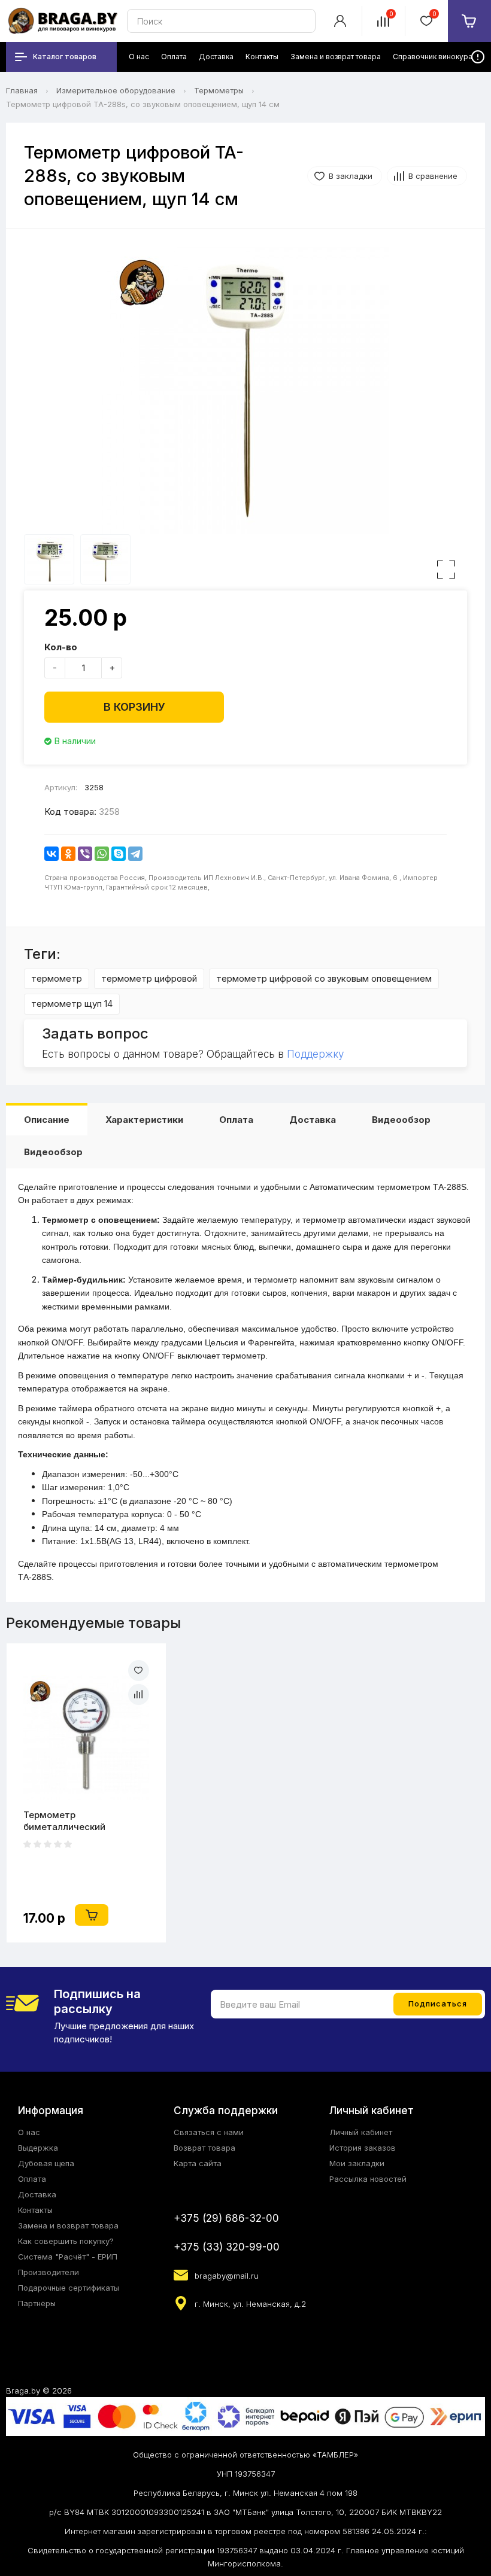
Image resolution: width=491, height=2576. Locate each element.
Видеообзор (401, 1120)
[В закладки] (139, 1671)
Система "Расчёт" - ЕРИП (68, 2257)
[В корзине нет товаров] (469, 21)
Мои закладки (357, 2163)
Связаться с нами (209, 2132)
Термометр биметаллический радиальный (64, 1821)
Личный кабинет (361, 2132)
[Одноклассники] (68, 854)
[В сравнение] (139, 1695)
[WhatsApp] (102, 854)
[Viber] (85, 854)
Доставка (313, 1120)
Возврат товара (204, 2148)
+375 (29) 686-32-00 (226, 2218)
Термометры (219, 90)
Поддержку (315, 1054)
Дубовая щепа (46, 2163)
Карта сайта (198, 2163)
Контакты (35, 2210)
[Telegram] (135, 854)
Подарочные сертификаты (69, 2288)
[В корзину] (92, 1915)
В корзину (134, 707)
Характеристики (144, 1120)
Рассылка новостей (368, 2179)
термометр (57, 978)
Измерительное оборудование (116, 90)
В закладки (351, 176)
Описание (47, 1120)
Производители (49, 2272)
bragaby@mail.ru (227, 2276)
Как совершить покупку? (66, 2241)
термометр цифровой (149, 978)
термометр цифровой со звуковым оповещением (324, 978)
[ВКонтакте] (51, 854)
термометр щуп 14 (72, 1004)
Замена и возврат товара (68, 2225)
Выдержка (38, 2148)
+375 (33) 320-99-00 (227, 2247)
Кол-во (61, 647)
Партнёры (37, 2303)
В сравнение (433, 176)
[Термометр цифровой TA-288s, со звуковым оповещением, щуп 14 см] (245, 391)
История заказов (363, 2148)
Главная (22, 90)
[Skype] (119, 854)
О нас (29, 2132)
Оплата (236, 1120)
